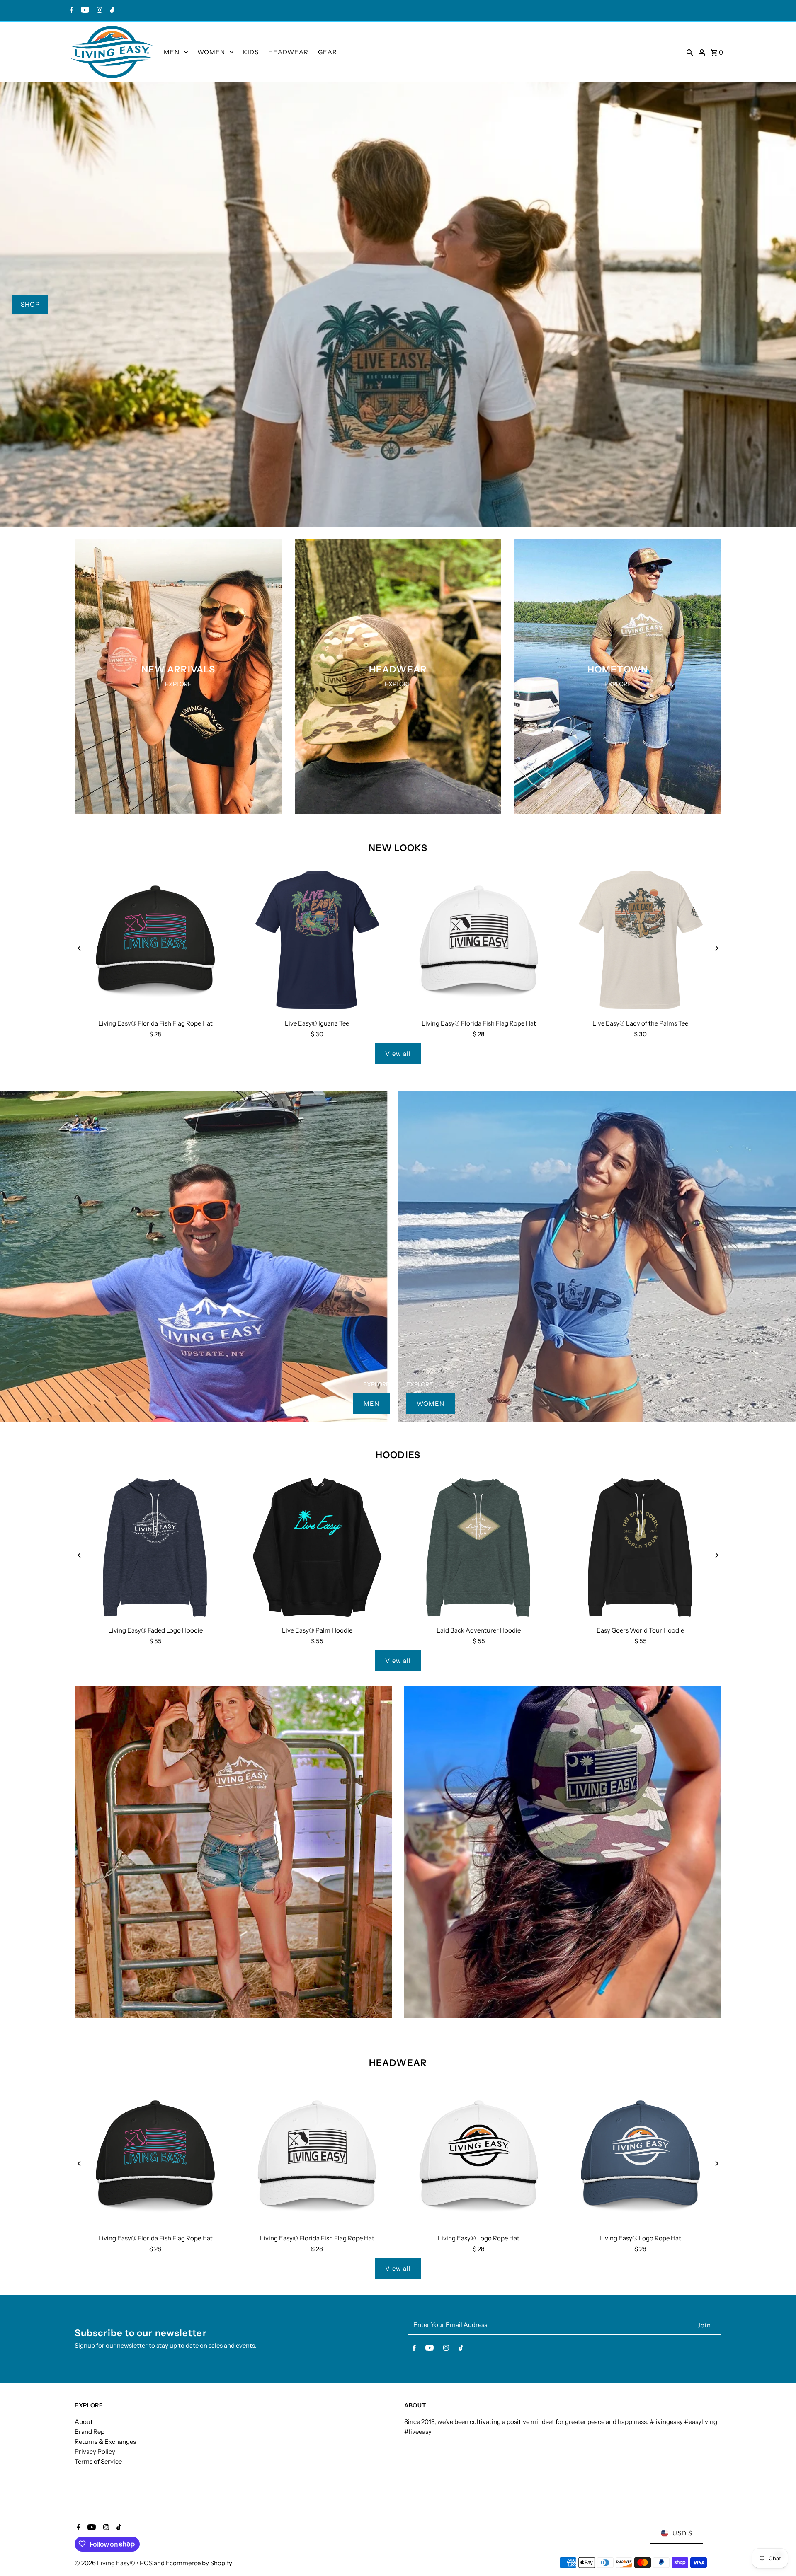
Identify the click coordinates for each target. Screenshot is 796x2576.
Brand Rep (90, 2432)
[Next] (716, 948)
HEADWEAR (288, 52)
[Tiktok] (111, 11)
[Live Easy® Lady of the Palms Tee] (641, 941)
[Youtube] (84, 11)
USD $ (682, 2533)
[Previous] (80, 948)
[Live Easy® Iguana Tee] (317, 941)
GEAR (328, 52)
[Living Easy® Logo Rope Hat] (479, 2155)
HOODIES (398, 1455)
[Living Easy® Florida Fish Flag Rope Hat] (155, 941)
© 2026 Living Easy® (106, 2563)
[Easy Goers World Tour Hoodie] (641, 1548)
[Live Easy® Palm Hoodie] (317, 1548)
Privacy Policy (95, 2451)
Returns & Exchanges (105, 2442)
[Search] (690, 52)
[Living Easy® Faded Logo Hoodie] (155, 1548)
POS (146, 2563)
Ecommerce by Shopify (199, 2563)
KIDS (251, 52)
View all (398, 1053)
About (84, 2422)
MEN (172, 52)
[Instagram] (98, 11)
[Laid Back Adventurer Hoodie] (479, 1548)
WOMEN (211, 52)
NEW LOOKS (398, 848)
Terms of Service (98, 2461)
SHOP (30, 304)
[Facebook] (71, 11)
